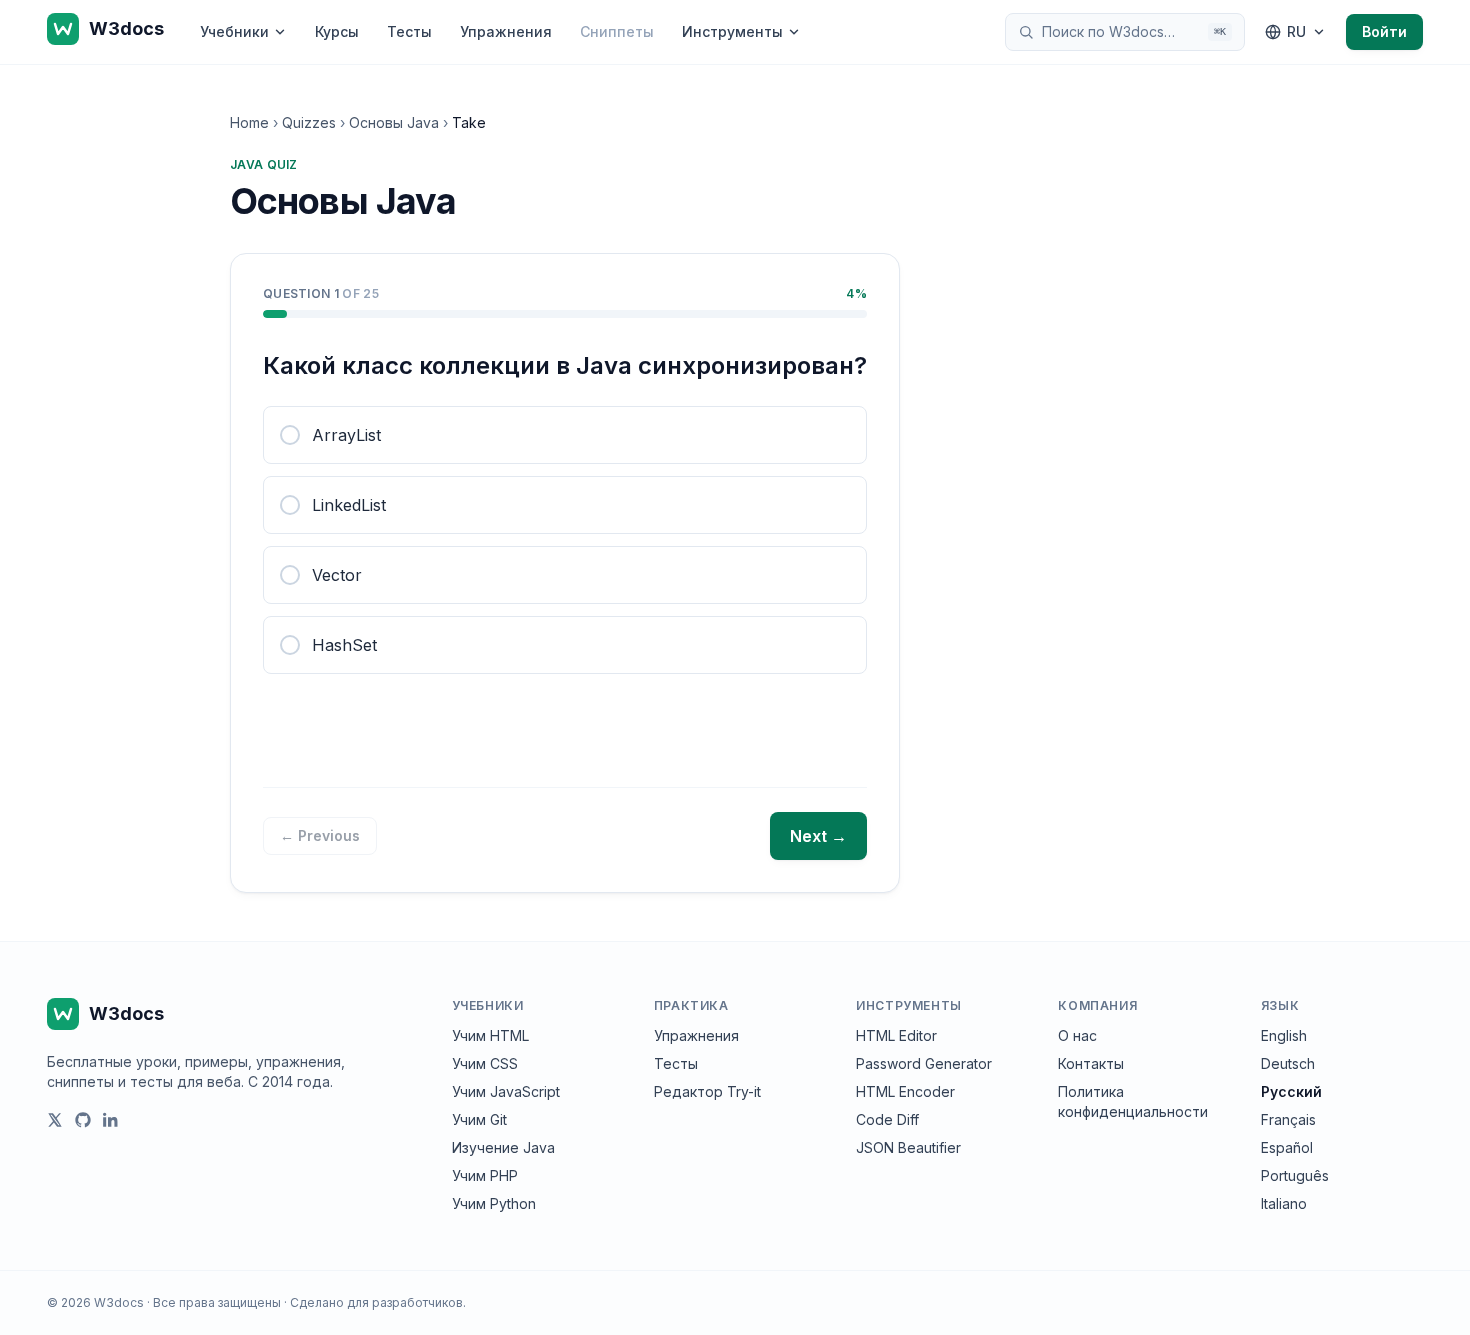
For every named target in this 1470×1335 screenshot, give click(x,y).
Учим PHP (485, 1175)
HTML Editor (896, 1035)
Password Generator (924, 1063)
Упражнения (506, 31)
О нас (1077, 1035)
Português (1295, 1175)
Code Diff (887, 1119)
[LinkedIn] (111, 1120)
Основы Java (394, 122)
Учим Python (494, 1203)
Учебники (234, 31)
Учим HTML (490, 1035)
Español (1287, 1147)
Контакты (1091, 1063)
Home (249, 122)
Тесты (409, 31)
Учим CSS (485, 1063)
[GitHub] (83, 1120)
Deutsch (1288, 1063)
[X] (55, 1120)
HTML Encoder (905, 1091)
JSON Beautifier (908, 1147)
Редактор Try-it (707, 1091)
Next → (818, 836)
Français (1288, 1119)
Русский (1291, 1091)
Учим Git (479, 1119)
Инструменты (732, 31)
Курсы (337, 31)
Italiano (1284, 1203)
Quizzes (309, 122)
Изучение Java (503, 1147)
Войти (1384, 31)
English (1284, 1035)
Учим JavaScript (506, 1091)
